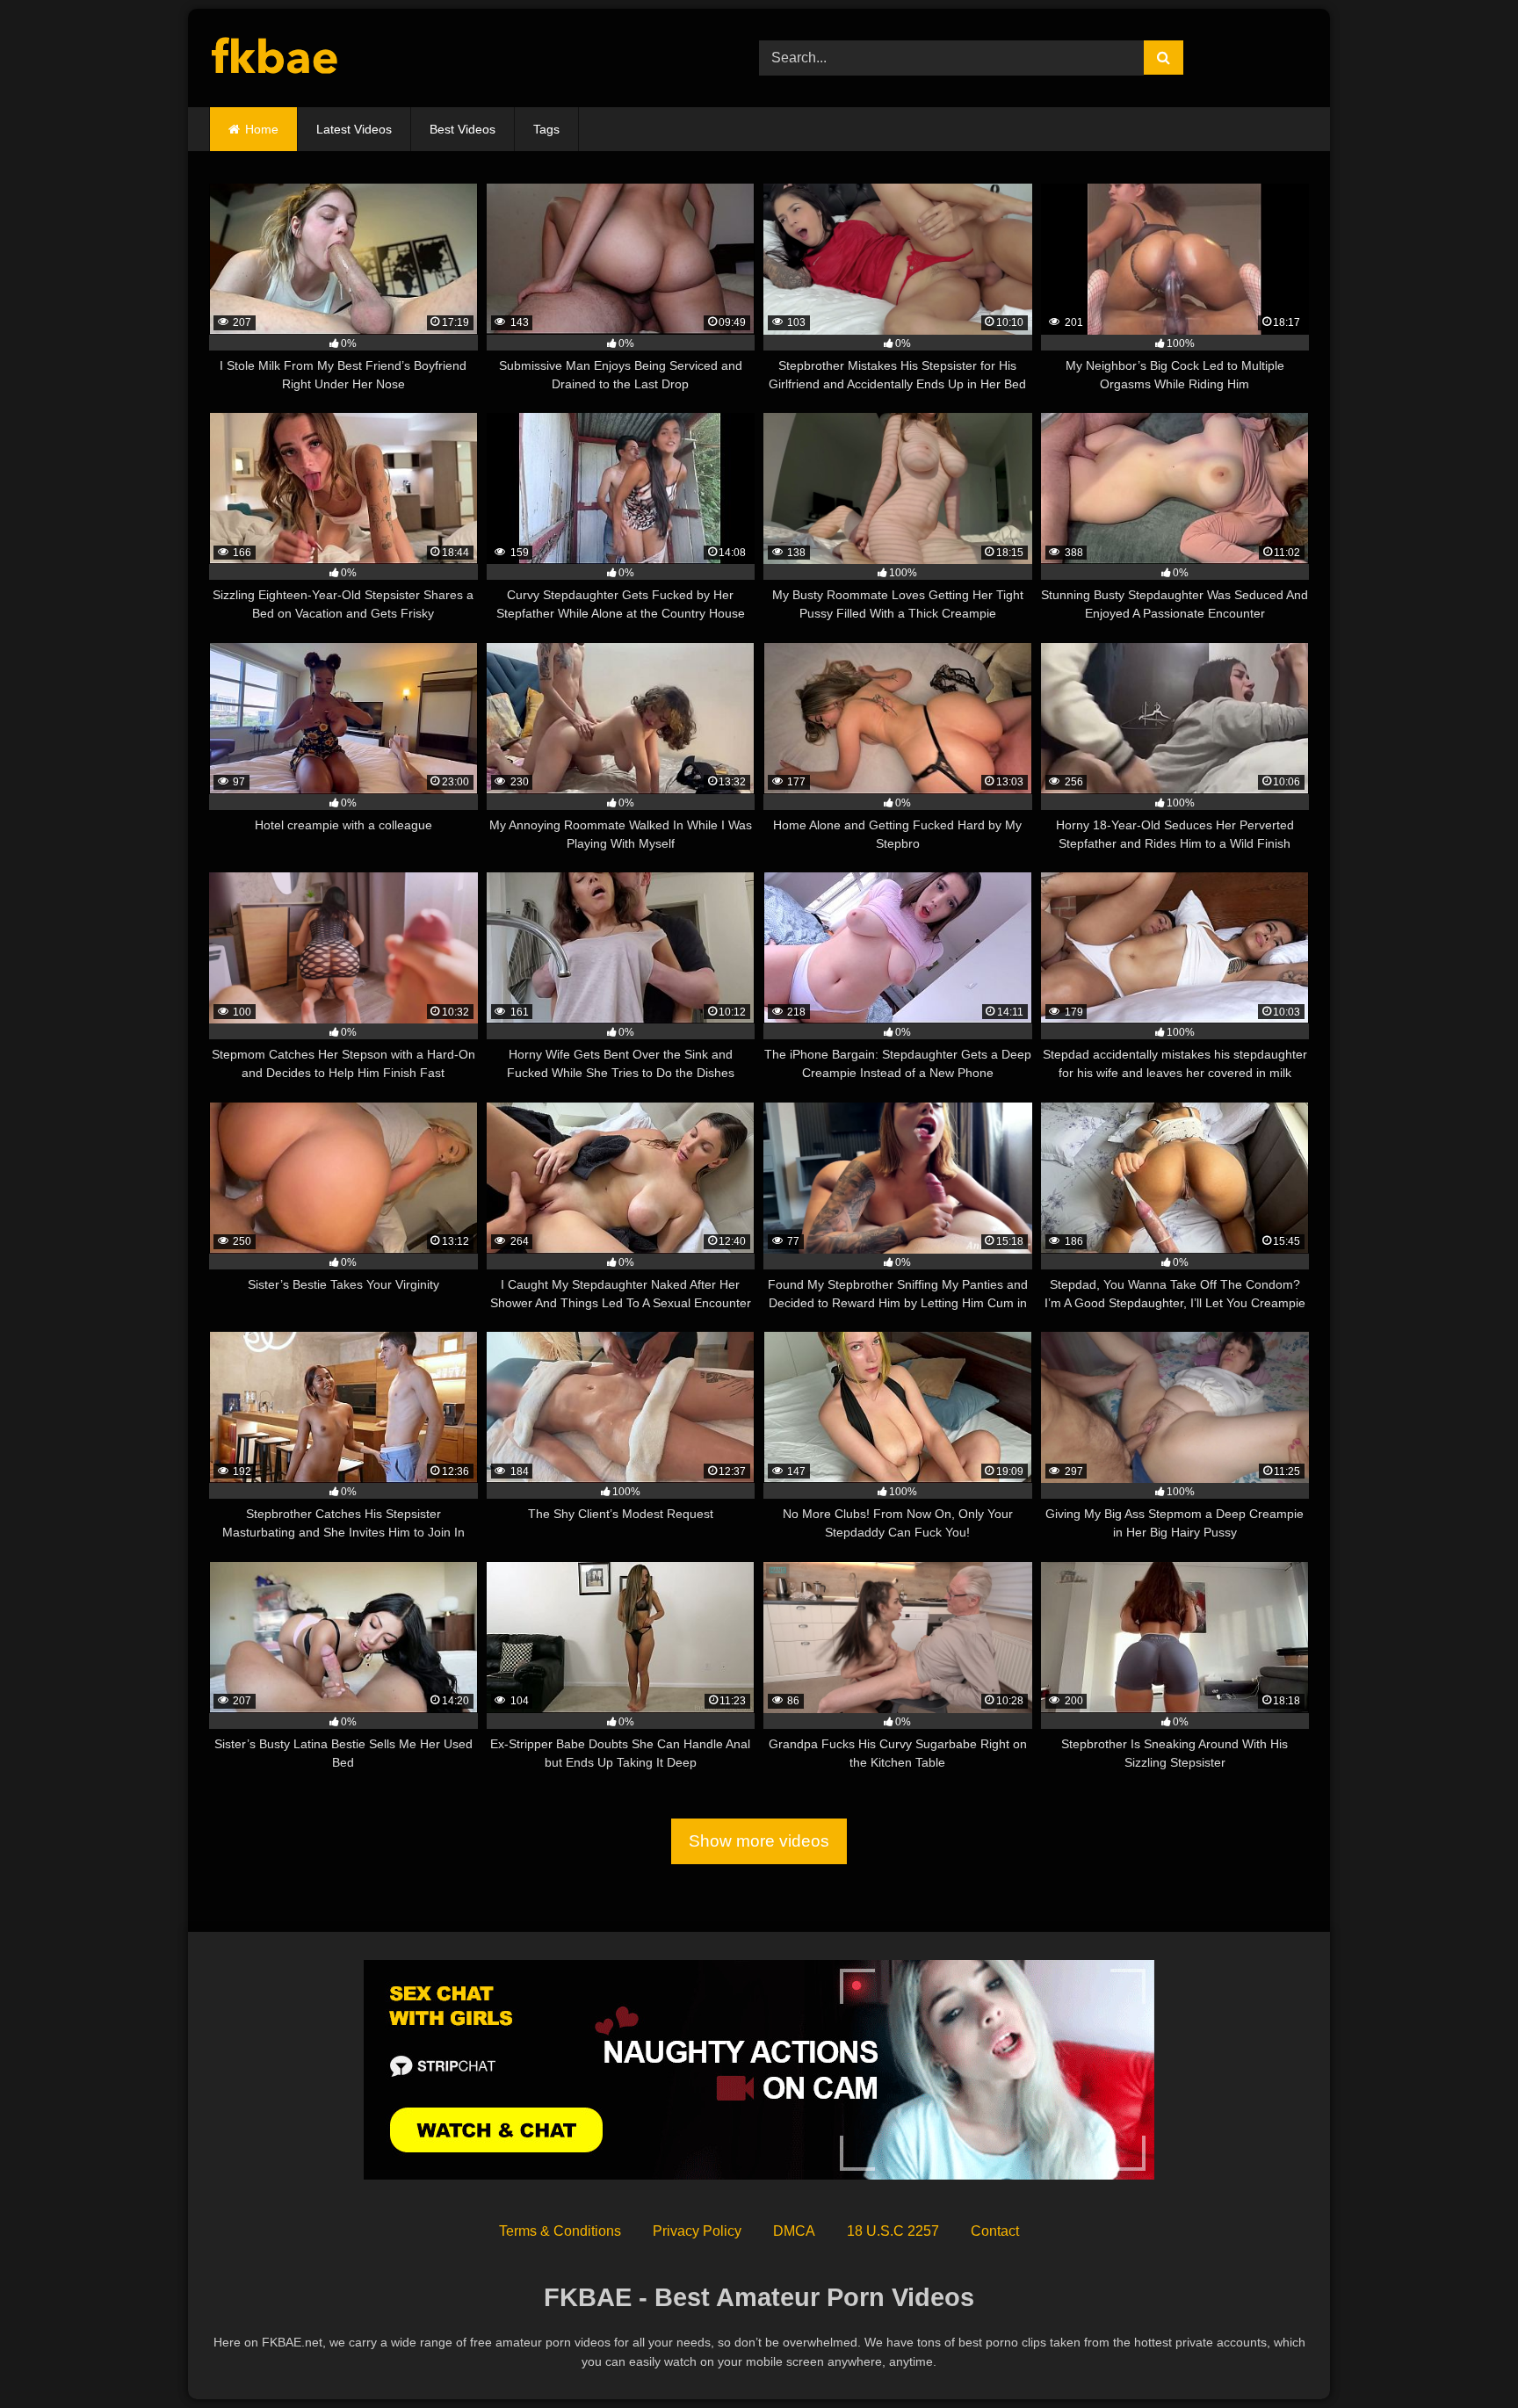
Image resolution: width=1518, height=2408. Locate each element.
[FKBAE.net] (275, 58)
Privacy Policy (697, 2231)
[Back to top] (1464, 2356)
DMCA (794, 2231)
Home (262, 129)
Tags (546, 129)
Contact (995, 2231)
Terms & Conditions (560, 2231)
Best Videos (463, 129)
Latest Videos (354, 129)
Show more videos (759, 1841)
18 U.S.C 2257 (893, 2231)
